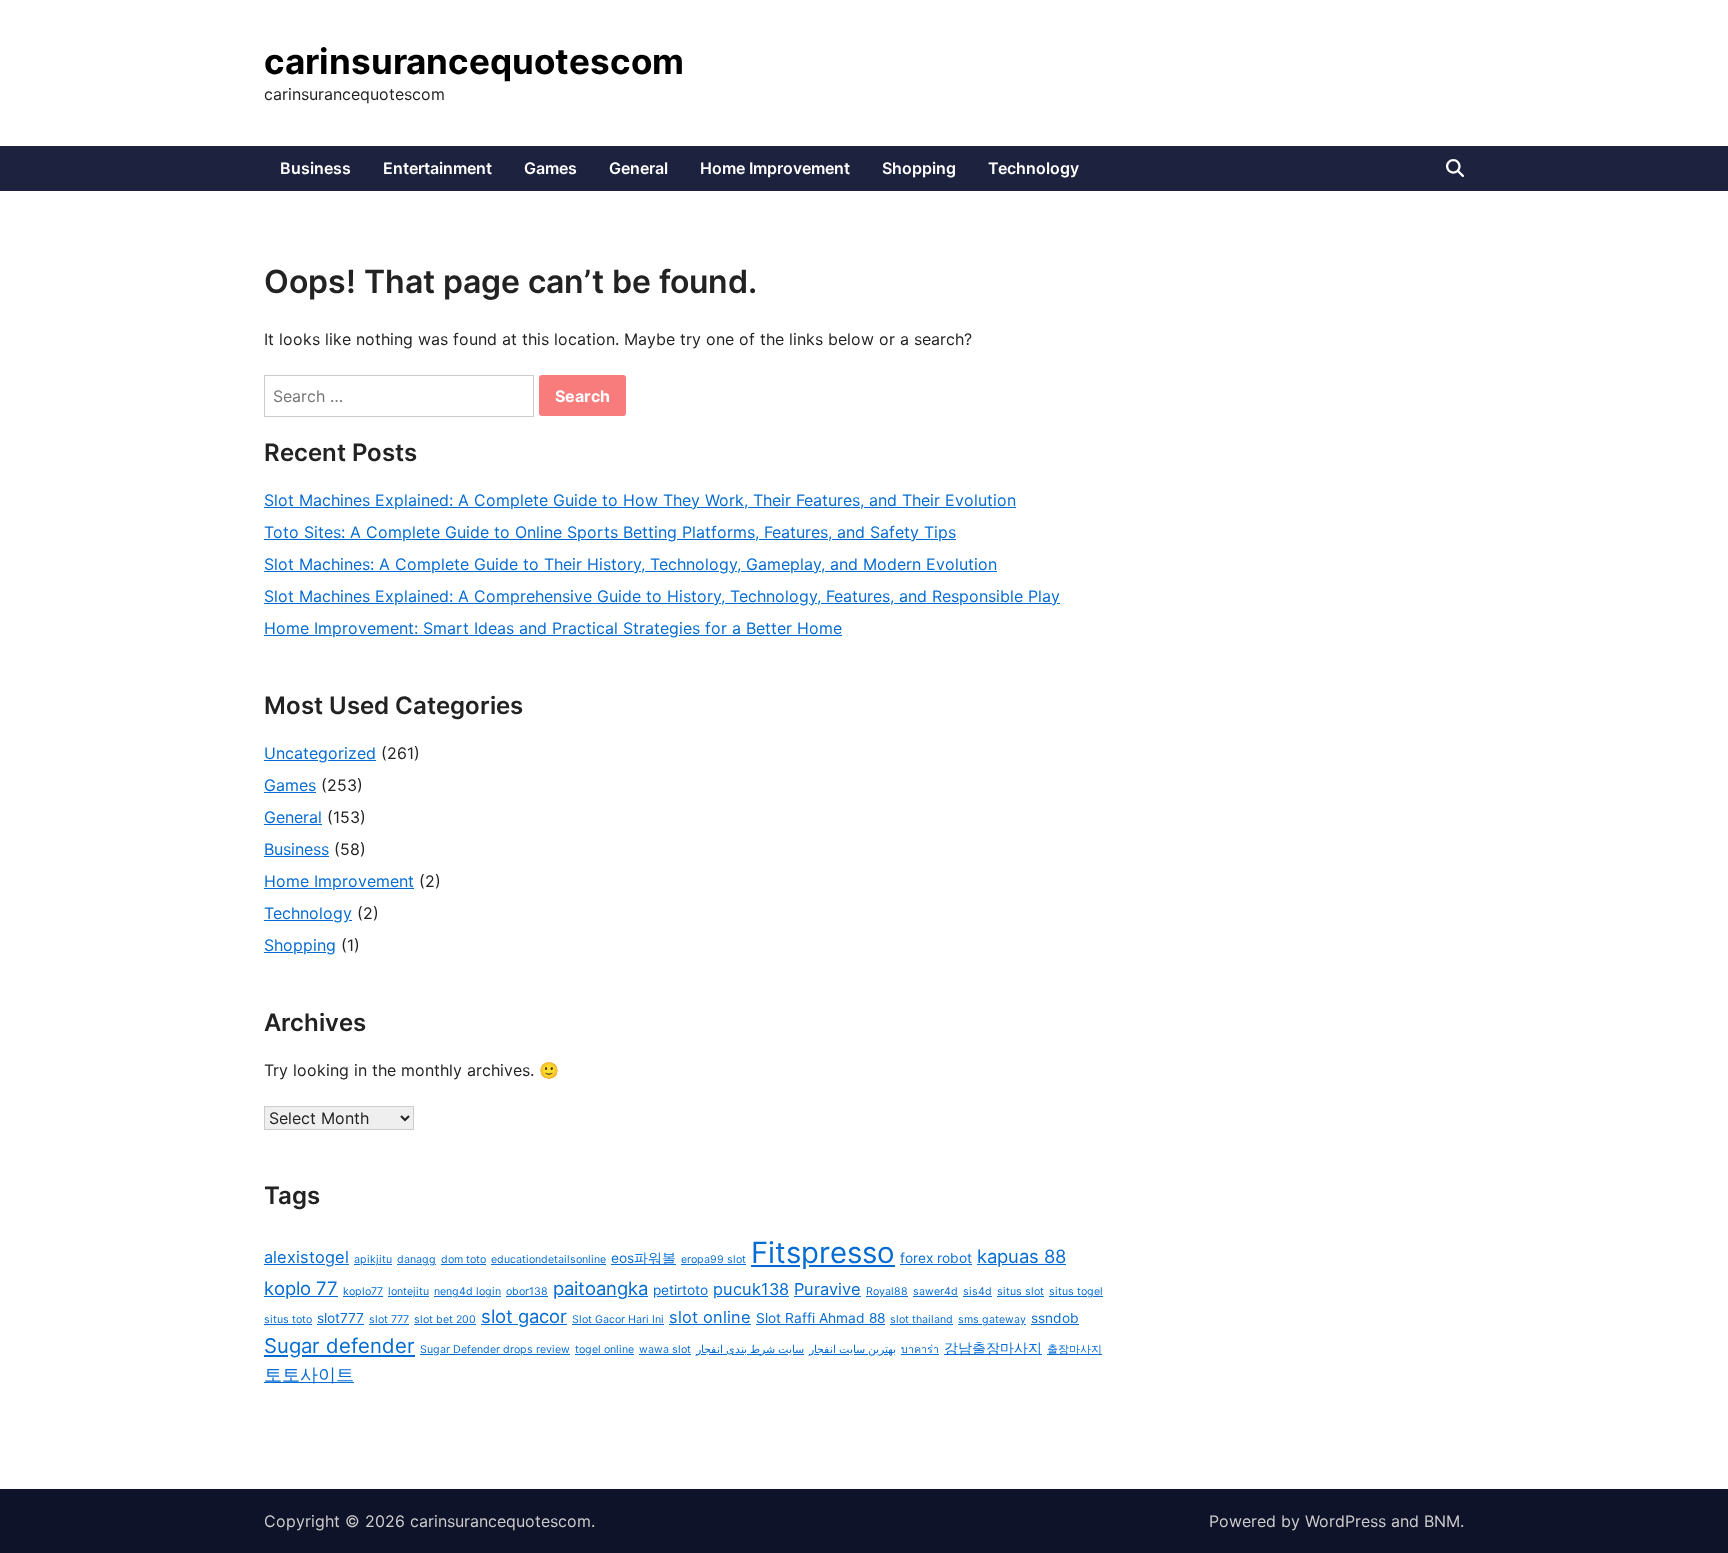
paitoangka (600, 1288)
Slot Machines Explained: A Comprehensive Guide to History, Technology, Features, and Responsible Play (662, 596)
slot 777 (389, 1319)
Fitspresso (823, 1252)
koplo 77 (301, 1288)
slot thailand (921, 1319)
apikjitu (373, 1259)
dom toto (463, 1259)
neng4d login (467, 1291)
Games (550, 168)
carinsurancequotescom (474, 61)
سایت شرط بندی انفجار (750, 1349)
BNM (1442, 1521)
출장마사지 (1074, 1349)
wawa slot (665, 1349)
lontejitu (408, 1291)
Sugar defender (339, 1345)
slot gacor (524, 1316)
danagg (416, 1259)
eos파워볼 (643, 1258)
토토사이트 (309, 1374)
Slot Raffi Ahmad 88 (820, 1318)
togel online (604, 1349)
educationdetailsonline (548, 1259)
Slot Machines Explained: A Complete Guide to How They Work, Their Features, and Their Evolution (640, 500)
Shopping (919, 168)
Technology (1033, 168)
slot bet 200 (445, 1319)
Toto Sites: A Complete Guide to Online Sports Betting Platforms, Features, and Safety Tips (610, 532)
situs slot (1020, 1291)
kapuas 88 (1021, 1256)
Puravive (827, 1289)
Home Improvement (775, 168)
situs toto (288, 1319)
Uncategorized (320, 753)
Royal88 (887, 1291)
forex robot (936, 1258)
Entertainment (437, 168)
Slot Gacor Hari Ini (618, 1319)
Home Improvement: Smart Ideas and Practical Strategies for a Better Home (553, 628)
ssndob (1055, 1318)
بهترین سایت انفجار (852, 1349)
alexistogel (306, 1257)
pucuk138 (751, 1289)
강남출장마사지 (993, 1348)
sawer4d (935, 1291)
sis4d (977, 1291)
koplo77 (363, 1291)
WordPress (1345, 1521)
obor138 (527, 1291)
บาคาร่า (920, 1349)
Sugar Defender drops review (495, 1349)
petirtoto (680, 1290)
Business (315, 168)
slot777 (340, 1318)
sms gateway (992, 1319)
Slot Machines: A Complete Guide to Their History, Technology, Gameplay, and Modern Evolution (630, 564)
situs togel (1076, 1291)
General (638, 168)
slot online (710, 1317)
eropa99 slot (713, 1259)
